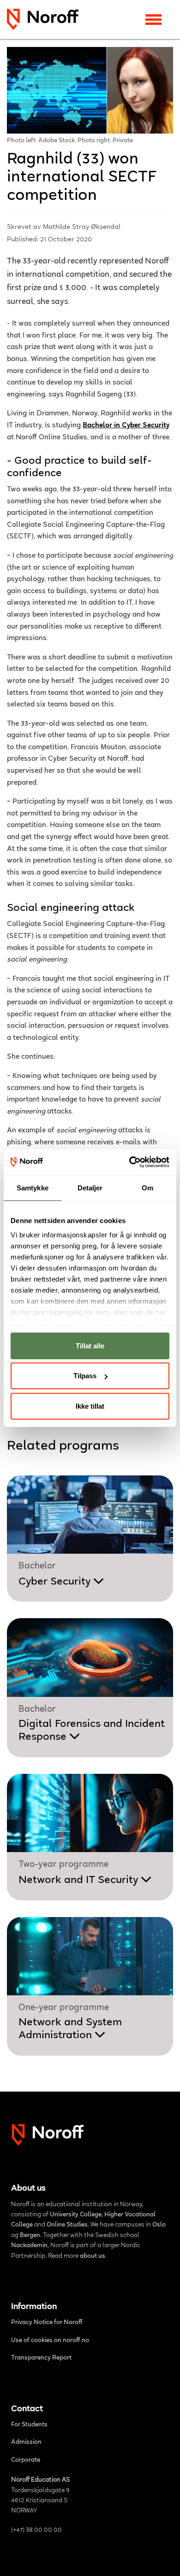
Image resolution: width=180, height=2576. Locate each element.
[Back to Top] (163, 2558)
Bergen (30, 2236)
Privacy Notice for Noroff (47, 2323)
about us (93, 2256)
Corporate (26, 2460)
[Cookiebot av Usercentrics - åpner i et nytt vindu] (129, 1162)
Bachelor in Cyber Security (126, 425)
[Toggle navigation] (153, 20)
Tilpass (85, 1376)
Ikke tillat (90, 1406)
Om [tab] (147, 1187)
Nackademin (29, 2246)
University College (76, 2215)
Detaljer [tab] (90, 1187)
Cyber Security (56, 1582)
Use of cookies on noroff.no (50, 2341)
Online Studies (67, 2225)
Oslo (159, 2225)
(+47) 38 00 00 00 (36, 2530)
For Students (29, 2425)
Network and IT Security (80, 1880)
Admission (26, 2442)
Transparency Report (41, 2358)
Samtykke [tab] (33, 1187)
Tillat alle (90, 1345)
